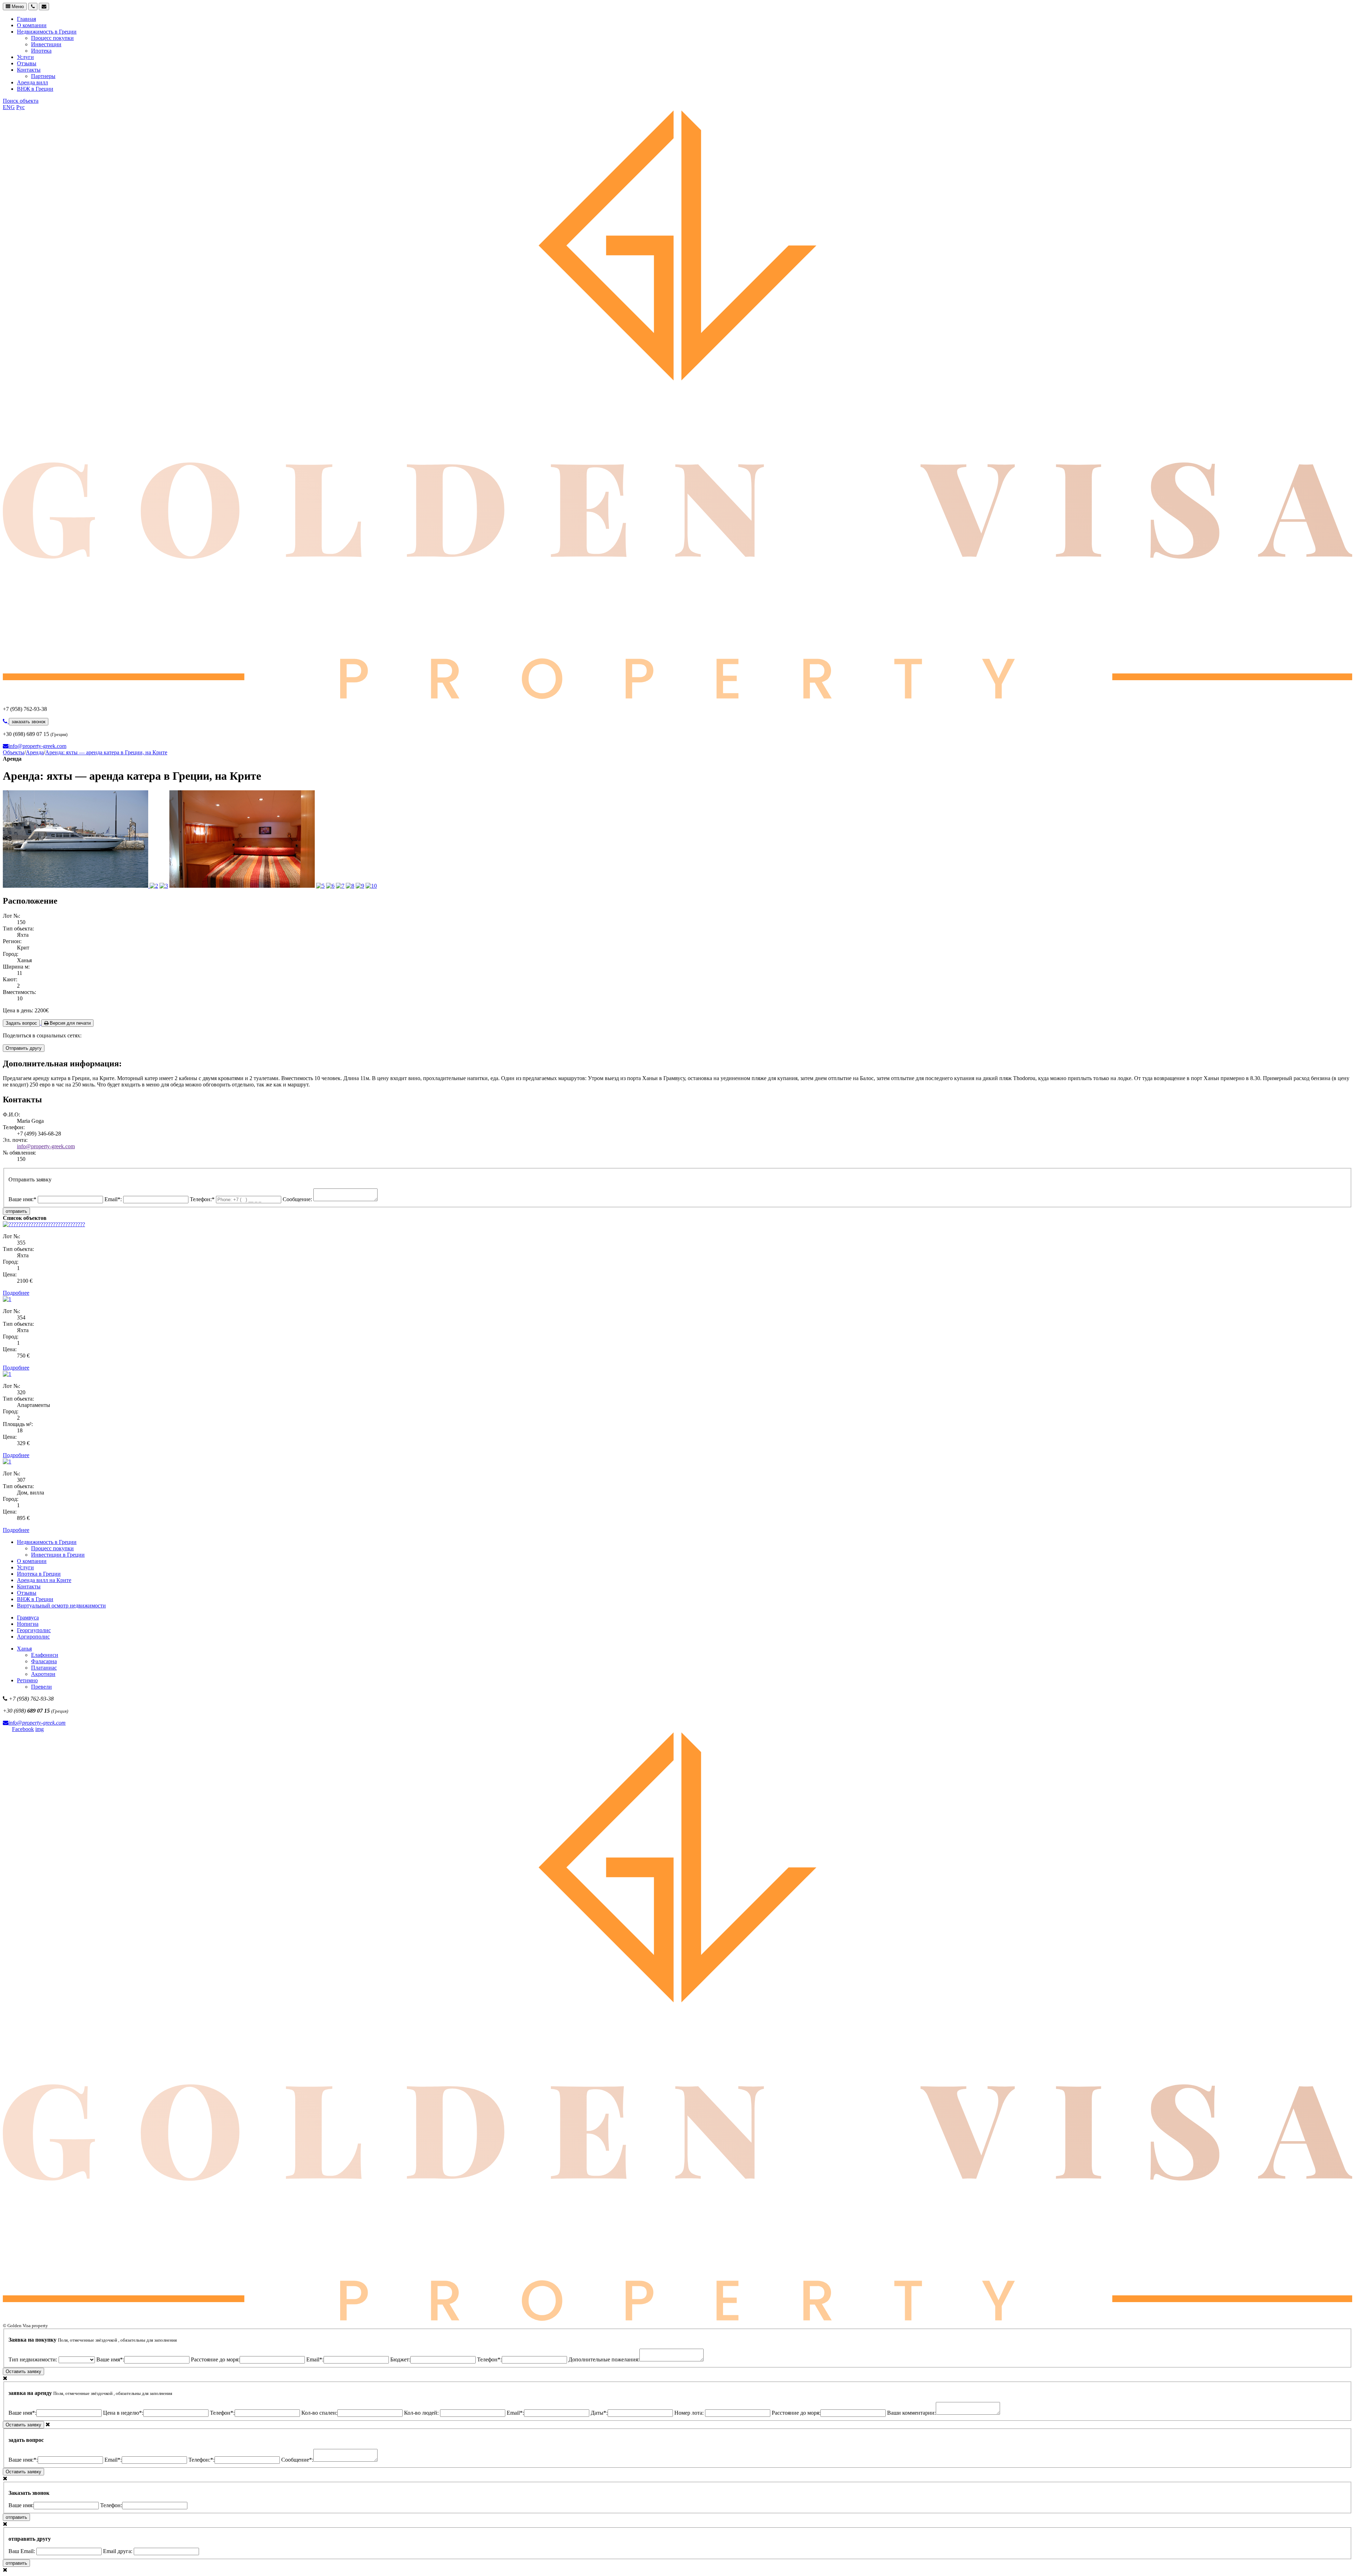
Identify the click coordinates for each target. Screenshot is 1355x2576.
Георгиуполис (34, 1630)
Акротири (43, 1674)
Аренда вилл (32, 82)
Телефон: (111, 2505)
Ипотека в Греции (39, 1574)
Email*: (114, 1199)
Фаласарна (44, 1661)
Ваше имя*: (110, 2359)
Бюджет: (400, 2359)
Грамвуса (28, 1618)
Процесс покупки (52, 38)
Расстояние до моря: (215, 2359)
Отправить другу (24, 1048)
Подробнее (16, 1293)
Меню (17, 7)
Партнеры (43, 76)
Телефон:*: (201, 2460)
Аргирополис (33, 1637)
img (40, 1729)
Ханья (24, 1649)
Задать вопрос (21, 1023)
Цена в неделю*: (123, 2413)
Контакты (29, 70)
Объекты (14, 752)
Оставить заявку (23, 2371)
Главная (26, 19)
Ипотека (41, 51)
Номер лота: (690, 2413)
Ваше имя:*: (23, 2460)
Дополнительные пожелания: (604, 2359)
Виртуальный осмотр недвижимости (61, 1605)
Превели (41, 1687)
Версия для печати (70, 1023)
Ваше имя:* (23, 1199)
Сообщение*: (297, 2460)
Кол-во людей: (422, 2413)
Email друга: (118, 2551)
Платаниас (44, 1668)
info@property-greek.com (37, 746)
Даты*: (599, 2413)
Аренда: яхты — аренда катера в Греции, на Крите (106, 752)
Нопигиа (28, 1624)
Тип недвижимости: (34, 2359)
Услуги (25, 57)
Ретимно (27, 1680)
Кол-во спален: (319, 2413)
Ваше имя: (21, 2505)
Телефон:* (203, 1199)
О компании (32, 25)
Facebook (23, 1729)
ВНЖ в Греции (35, 89)
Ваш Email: (22, 2551)
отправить (16, 1211)
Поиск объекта (21, 101)
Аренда (35, 752)
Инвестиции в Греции (58, 1555)
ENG (9, 107)
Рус (20, 107)
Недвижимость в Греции (47, 32)
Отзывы (27, 63)
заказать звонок (29, 722)
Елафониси (45, 1655)
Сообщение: (298, 1199)
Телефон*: (489, 2359)
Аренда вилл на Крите (44, 1580)
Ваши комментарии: (911, 2413)
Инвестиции (46, 44)
